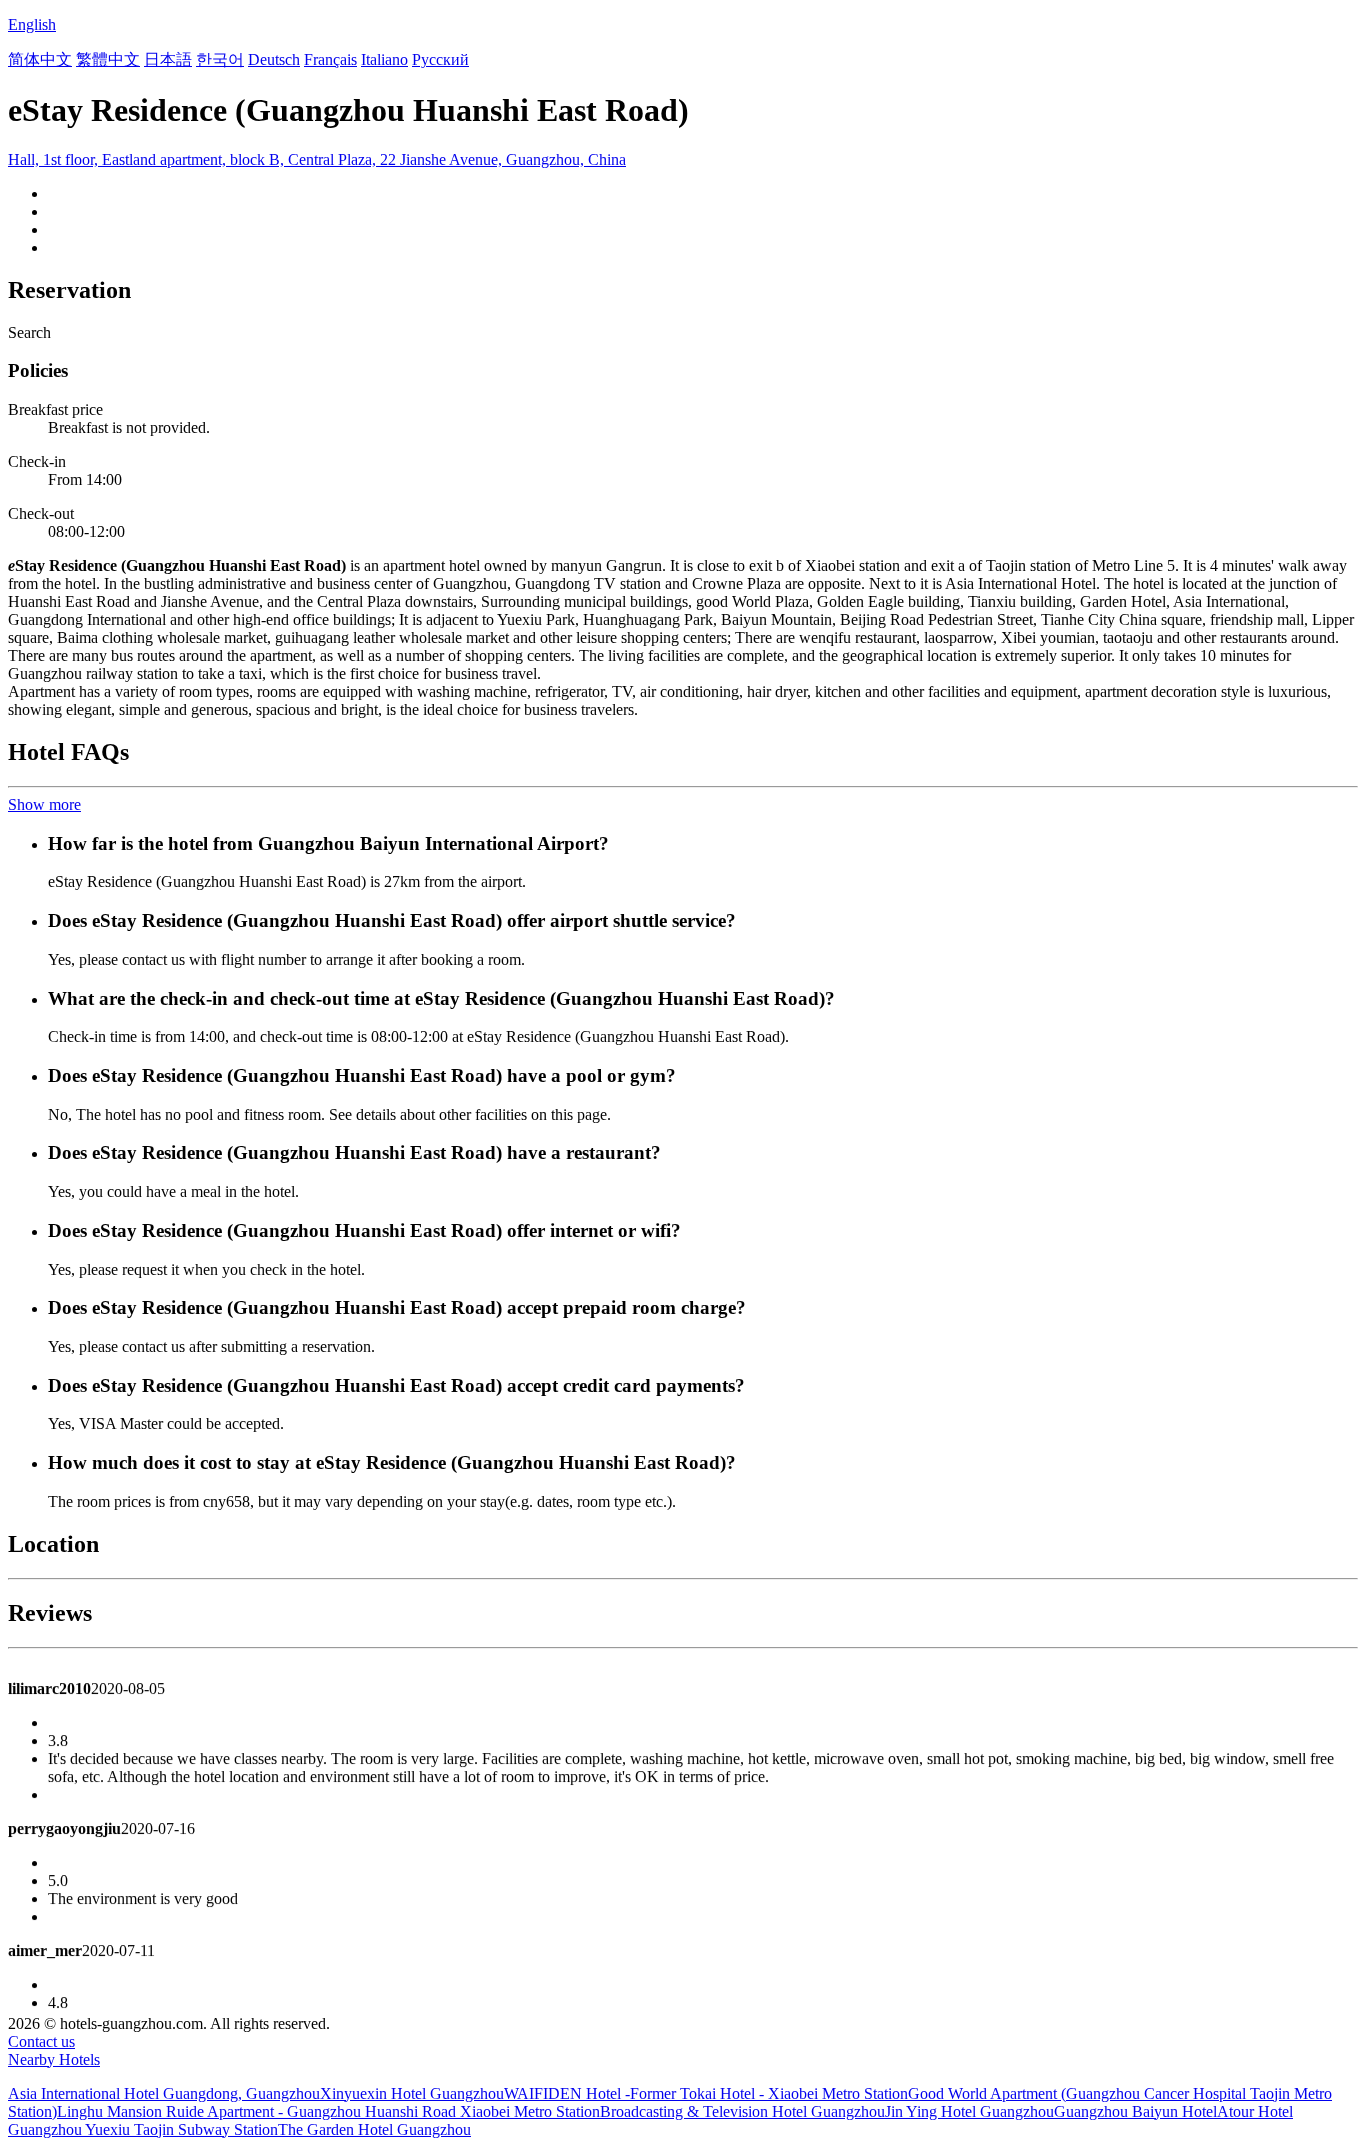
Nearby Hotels (54, 2059)
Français (330, 59)
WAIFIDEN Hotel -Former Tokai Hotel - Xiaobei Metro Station (706, 2093)
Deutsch (274, 59)
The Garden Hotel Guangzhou (374, 2129)
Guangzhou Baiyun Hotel (1135, 2111)
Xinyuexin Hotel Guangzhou (412, 2093)
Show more (44, 804)
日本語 (168, 59)
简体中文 (40, 59)
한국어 (220, 59)
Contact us (41, 2041)
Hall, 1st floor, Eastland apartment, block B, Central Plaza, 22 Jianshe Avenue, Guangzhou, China (317, 159)
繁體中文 (108, 59)
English (32, 24)
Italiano (384, 59)
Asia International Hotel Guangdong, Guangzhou (164, 2093)
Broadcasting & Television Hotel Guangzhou (742, 2111)
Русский (440, 59)
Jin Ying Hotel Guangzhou (969, 2111)
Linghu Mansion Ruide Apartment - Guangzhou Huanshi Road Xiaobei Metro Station (328, 2111)
